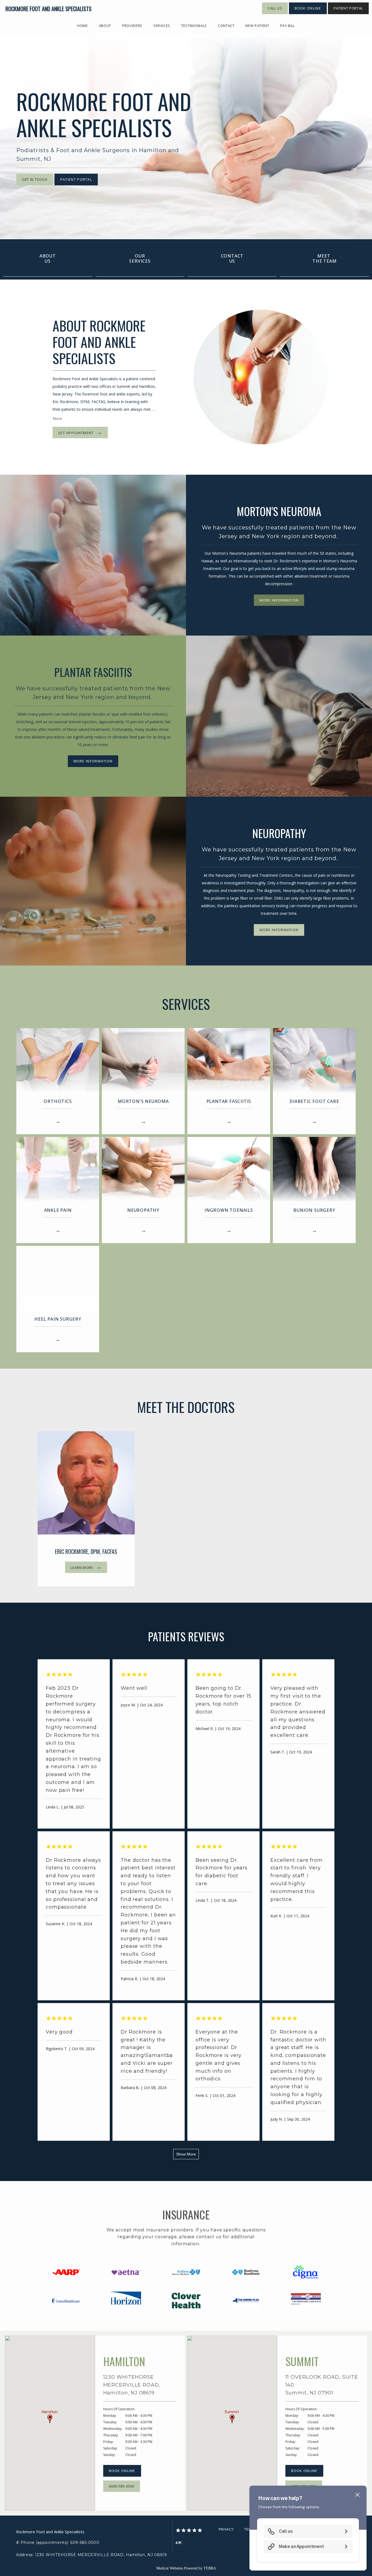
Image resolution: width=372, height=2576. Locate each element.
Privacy (226, 2529)
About (105, 26)
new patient (257, 26)
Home (83, 26)
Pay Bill (288, 26)
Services (162, 26)
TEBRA (210, 2568)
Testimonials (194, 26)
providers (132, 26)
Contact (226, 26)
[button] (50, 2419)
